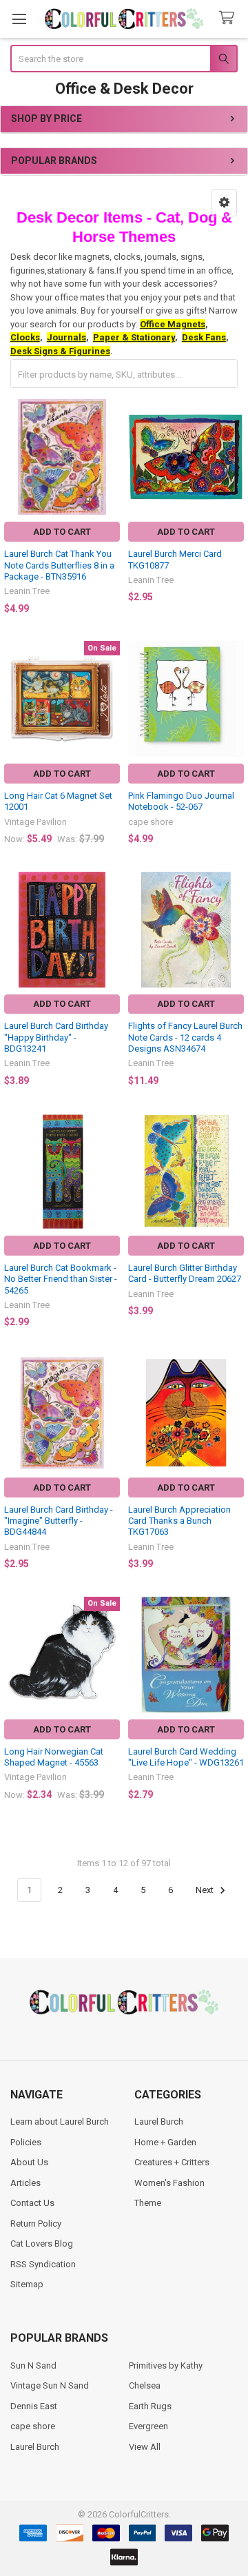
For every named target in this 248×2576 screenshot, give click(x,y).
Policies (26, 2142)
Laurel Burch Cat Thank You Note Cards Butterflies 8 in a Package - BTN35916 (59, 565)
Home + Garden (165, 2142)
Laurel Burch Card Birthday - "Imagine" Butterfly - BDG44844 (59, 1521)
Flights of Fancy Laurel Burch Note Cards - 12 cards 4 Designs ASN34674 (185, 1037)
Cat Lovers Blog (42, 2243)
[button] (224, 203)
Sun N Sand (33, 2365)
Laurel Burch (159, 2122)
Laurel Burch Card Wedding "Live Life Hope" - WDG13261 (186, 1757)
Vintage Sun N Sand (50, 2385)
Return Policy (36, 2224)
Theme (148, 2203)
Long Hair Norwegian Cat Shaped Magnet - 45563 (54, 1757)
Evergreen (148, 2426)
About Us (29, 2162)
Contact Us (32, 2203)
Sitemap (27, 2284)
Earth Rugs (150, 2406)
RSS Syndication (43, 2264)
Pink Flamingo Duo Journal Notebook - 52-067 (181, 801)
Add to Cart (62, 532)
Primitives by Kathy (166, 2365)
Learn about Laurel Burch (60, 2122)
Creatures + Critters (172, 2162)
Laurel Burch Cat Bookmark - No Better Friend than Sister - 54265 (61, 1279)
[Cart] (229, 18)
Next (206, 1890)
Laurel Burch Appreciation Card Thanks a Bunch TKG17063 (179, 1521)
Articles (25, 2183)
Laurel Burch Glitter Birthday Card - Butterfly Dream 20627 (185, 1273)
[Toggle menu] (19, 19)
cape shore (33, 2426)
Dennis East (34, 2406)
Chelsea (145, 2385)
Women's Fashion (169, 2183)
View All (145, 2447)
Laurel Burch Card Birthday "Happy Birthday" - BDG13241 (56, 1037)
